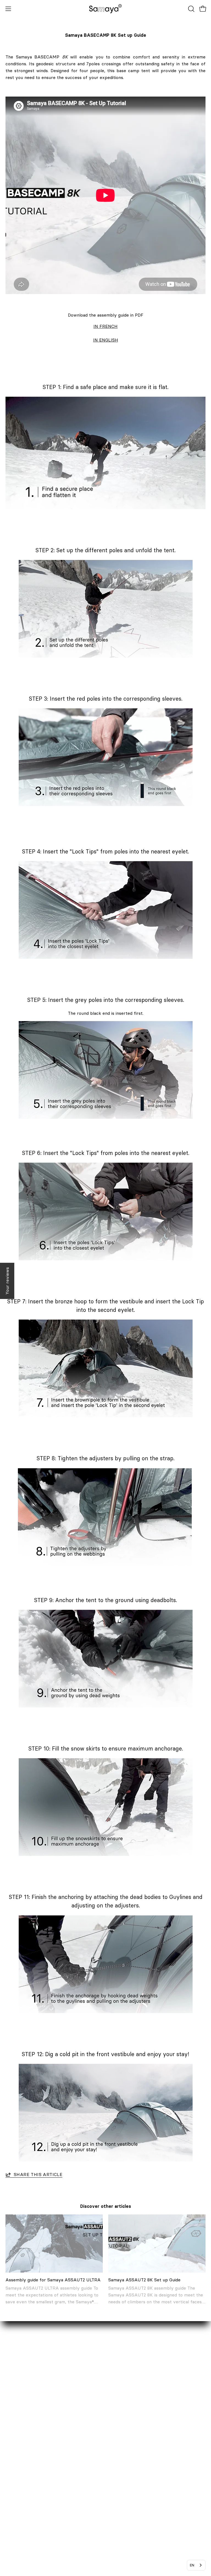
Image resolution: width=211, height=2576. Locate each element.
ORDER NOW (125, 2408)
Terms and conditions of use (140, 2472)
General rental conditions (137, 2463)
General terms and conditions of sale (149, 2454)
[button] (191, 9)
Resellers (15, 2426)
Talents (13, 2445)
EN (192, 2565)
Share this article (38, 2174)
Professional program (28, 2436)
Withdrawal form (128, 2436)
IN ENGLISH (106, 340)
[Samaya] (105, 9)
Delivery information (132, 2417)
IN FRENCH (105, 326)
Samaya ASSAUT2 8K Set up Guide (144, 2280)
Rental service (20, 2417)
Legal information (129, 2445)
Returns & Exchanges (133, 2426)
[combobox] (196, 2565)
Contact (14, 2408)
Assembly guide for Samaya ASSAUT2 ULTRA (53, 2280)
